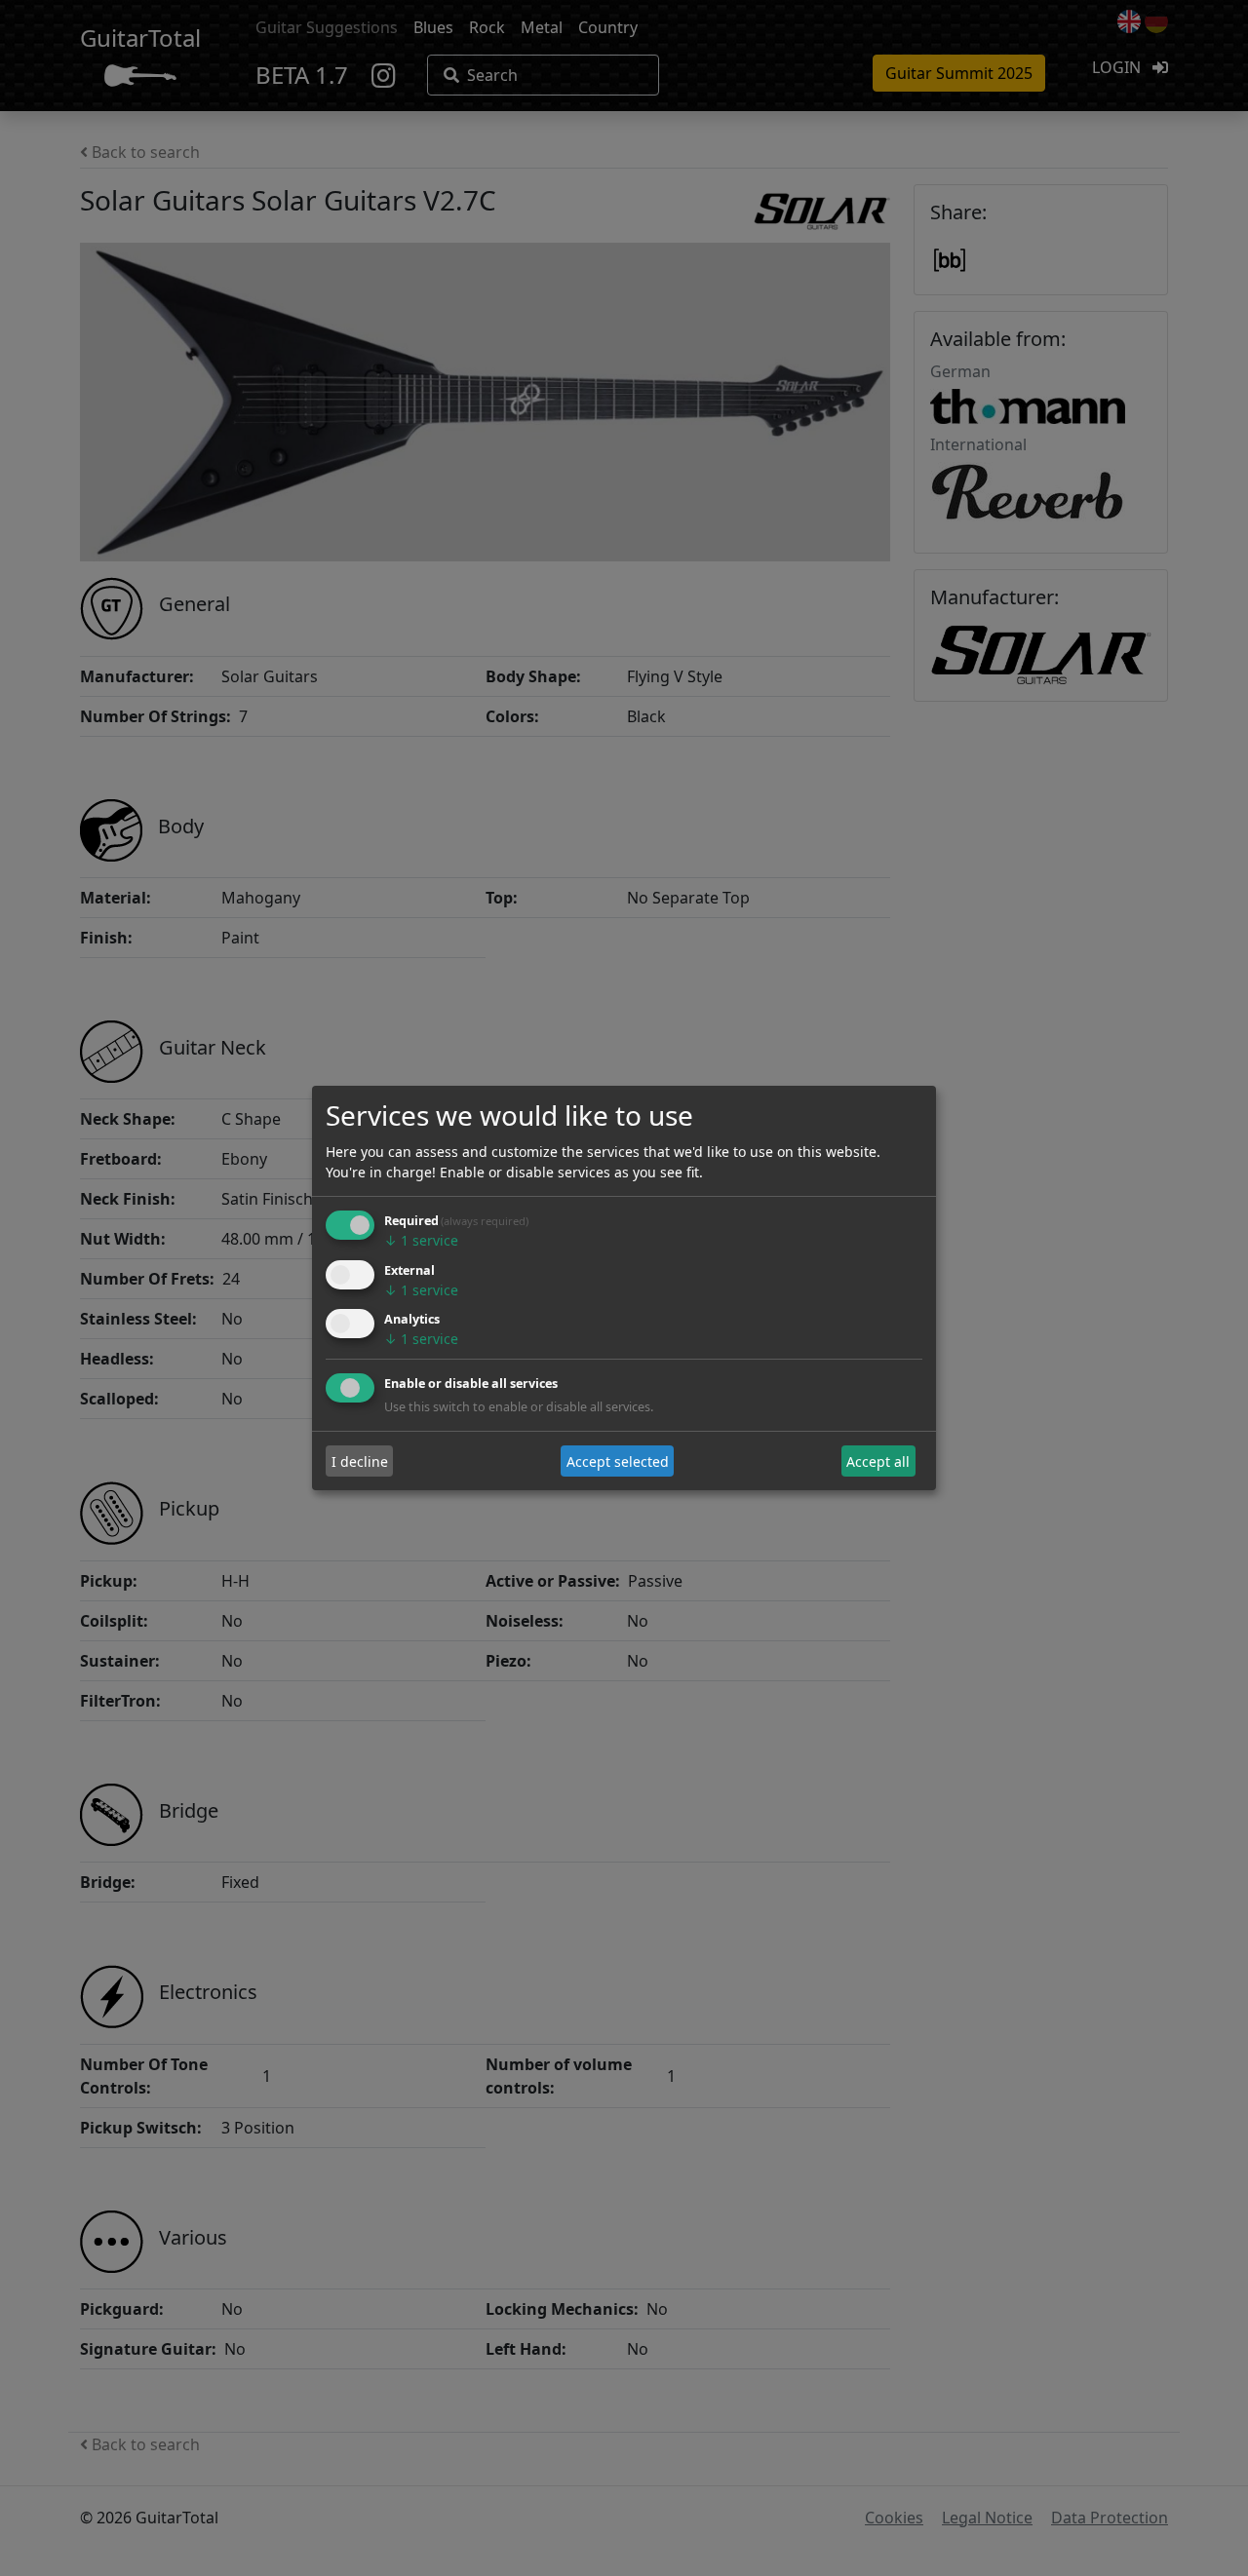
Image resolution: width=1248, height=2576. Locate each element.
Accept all (878, 1461)
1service (421, 1240)
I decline (360, 1461)
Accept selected (618, 1461)
